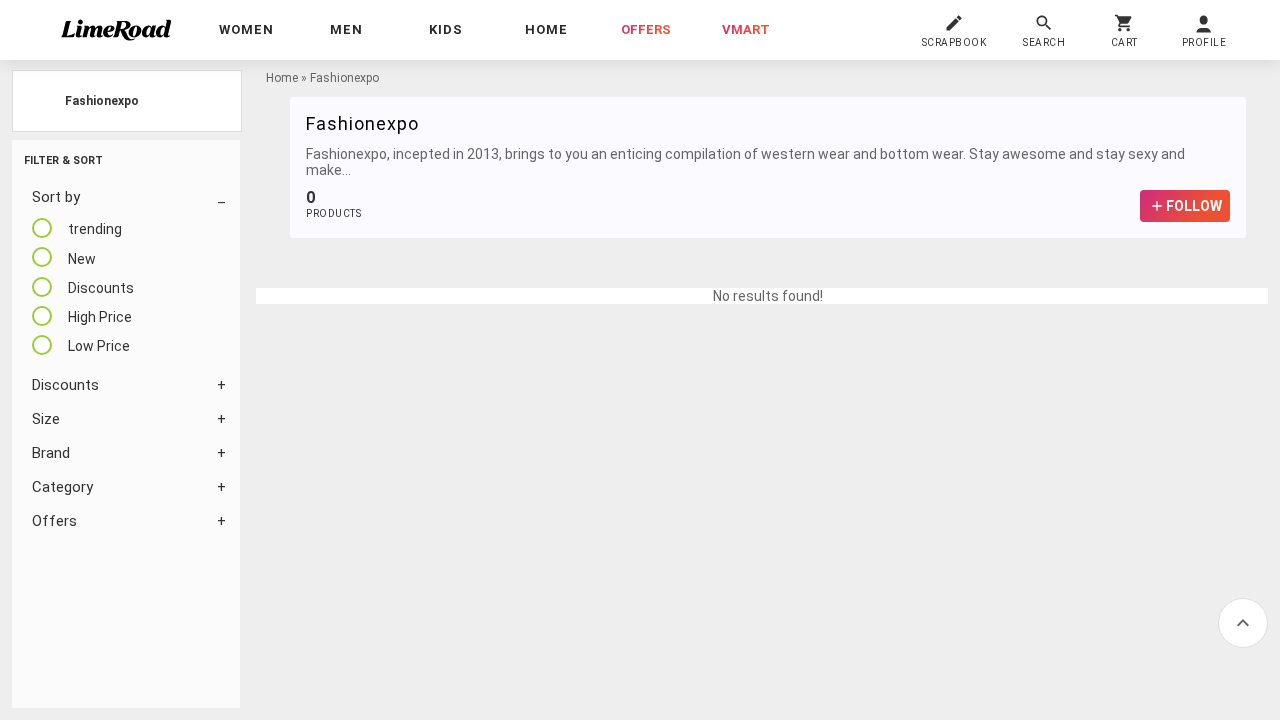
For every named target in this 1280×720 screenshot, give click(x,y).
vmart (746, 29)
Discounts (65, 385)
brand (51, 453)
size (46, 419)
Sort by (56, 197)
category (62, 487)
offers (646, 29)
